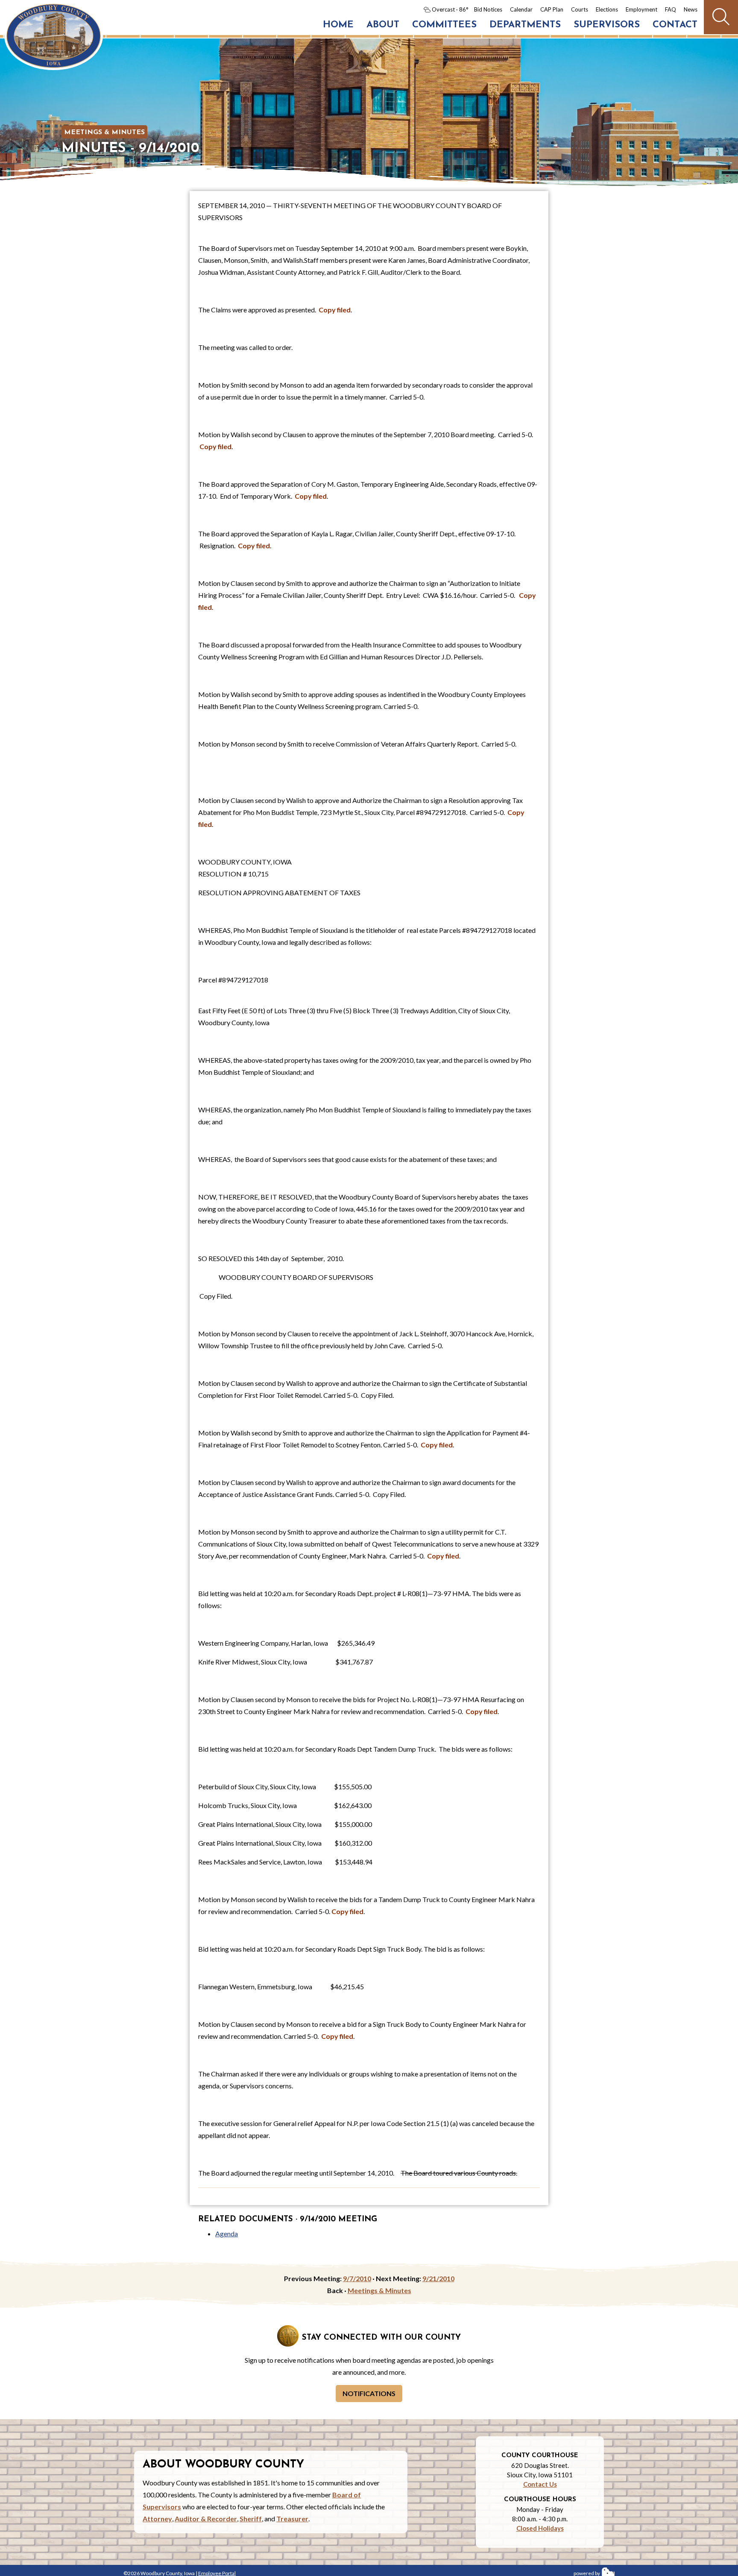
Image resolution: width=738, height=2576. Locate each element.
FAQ (671, 9)
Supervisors (607, 25)
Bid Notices (488, 9)
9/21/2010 (438, 2278)
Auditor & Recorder (206, 2519)
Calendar (521, 9)
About (383, 25)
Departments (525, 25)
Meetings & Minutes (104, 132)
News (691, 9)
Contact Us (540, 2484)
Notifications (369, 2393)
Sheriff (251, 2519)
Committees (444, 25)
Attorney (157, 2519)
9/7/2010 (357, 2278)
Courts (580, 9)
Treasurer (292, 2519)
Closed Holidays (540, 2528)
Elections (607, 9)
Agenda (227, 2233)
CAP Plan (552, 9)
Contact (675, 25)
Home (338, 25)
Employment (641, 9)
